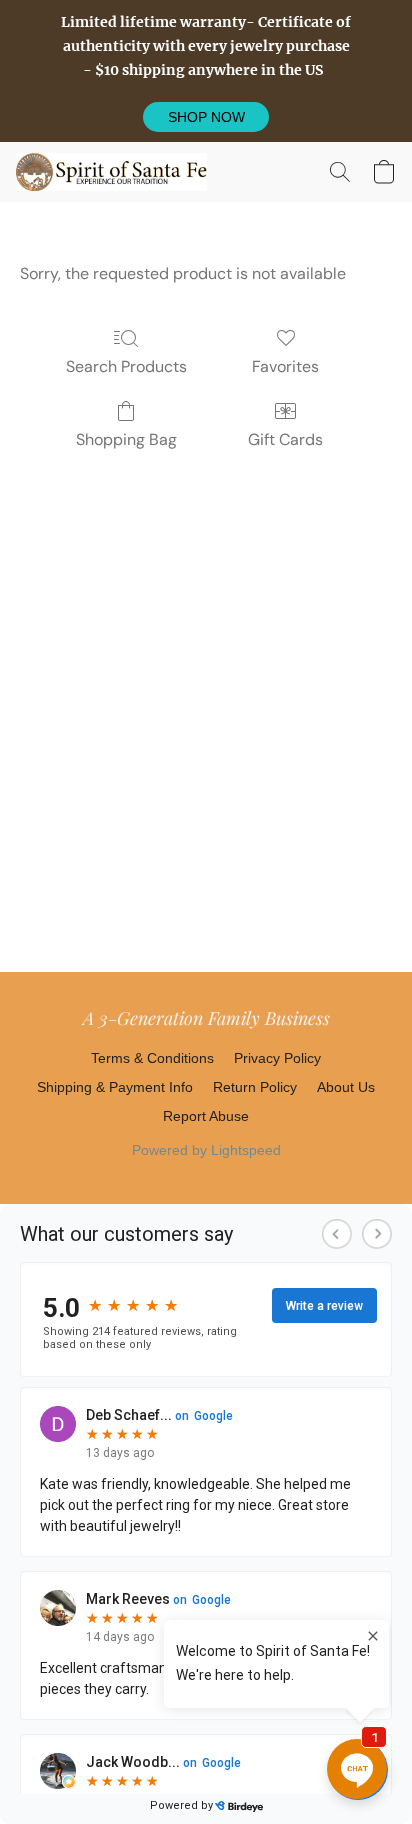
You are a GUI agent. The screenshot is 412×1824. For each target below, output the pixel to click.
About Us (346, 1087)
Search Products (126, 366)
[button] (206, 117)
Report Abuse (206, 1116)
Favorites (285, 366)
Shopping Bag (126, 439)
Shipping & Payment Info (115, 1087)
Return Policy (255, 1087)
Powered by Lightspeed (206, 1150)
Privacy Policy (277, 1058)
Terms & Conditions (152, 1058)
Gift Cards (285, 439)
